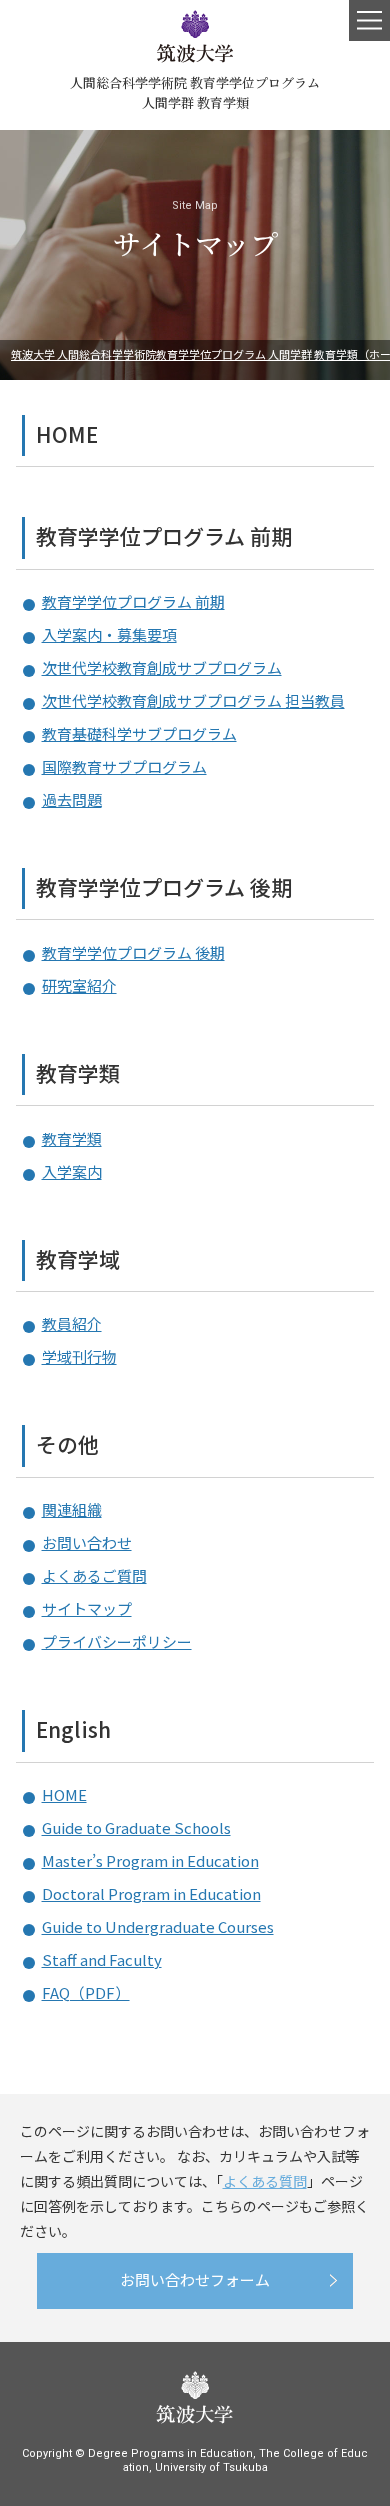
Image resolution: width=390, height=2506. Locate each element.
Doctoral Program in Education (151, 1893)
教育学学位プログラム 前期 (164, 536)
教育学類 (78, 1073)
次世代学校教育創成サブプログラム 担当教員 (193, 700)
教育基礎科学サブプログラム (139, 733)
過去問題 (72, 799)
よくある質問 (265, 2181)
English (73, 1729)
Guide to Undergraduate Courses (158, 1926)
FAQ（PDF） (86, 1992)
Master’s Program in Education (150, 1860)
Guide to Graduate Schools (136, 1827)
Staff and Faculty (102, 1959)
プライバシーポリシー (117, 1641)
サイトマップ (87, 1608)
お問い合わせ (87, 1542)
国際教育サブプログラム (124, 766)
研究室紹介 (79, 985)
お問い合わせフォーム (195, 2279)
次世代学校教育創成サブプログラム (162, 667)
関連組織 (72, 1509)
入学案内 (72, 1171)
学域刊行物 (79, 1356)
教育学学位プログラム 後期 (164, 887)
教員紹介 (72, 1323)
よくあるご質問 (94, 1575)
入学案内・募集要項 (109, 634)
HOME (67, 434)
